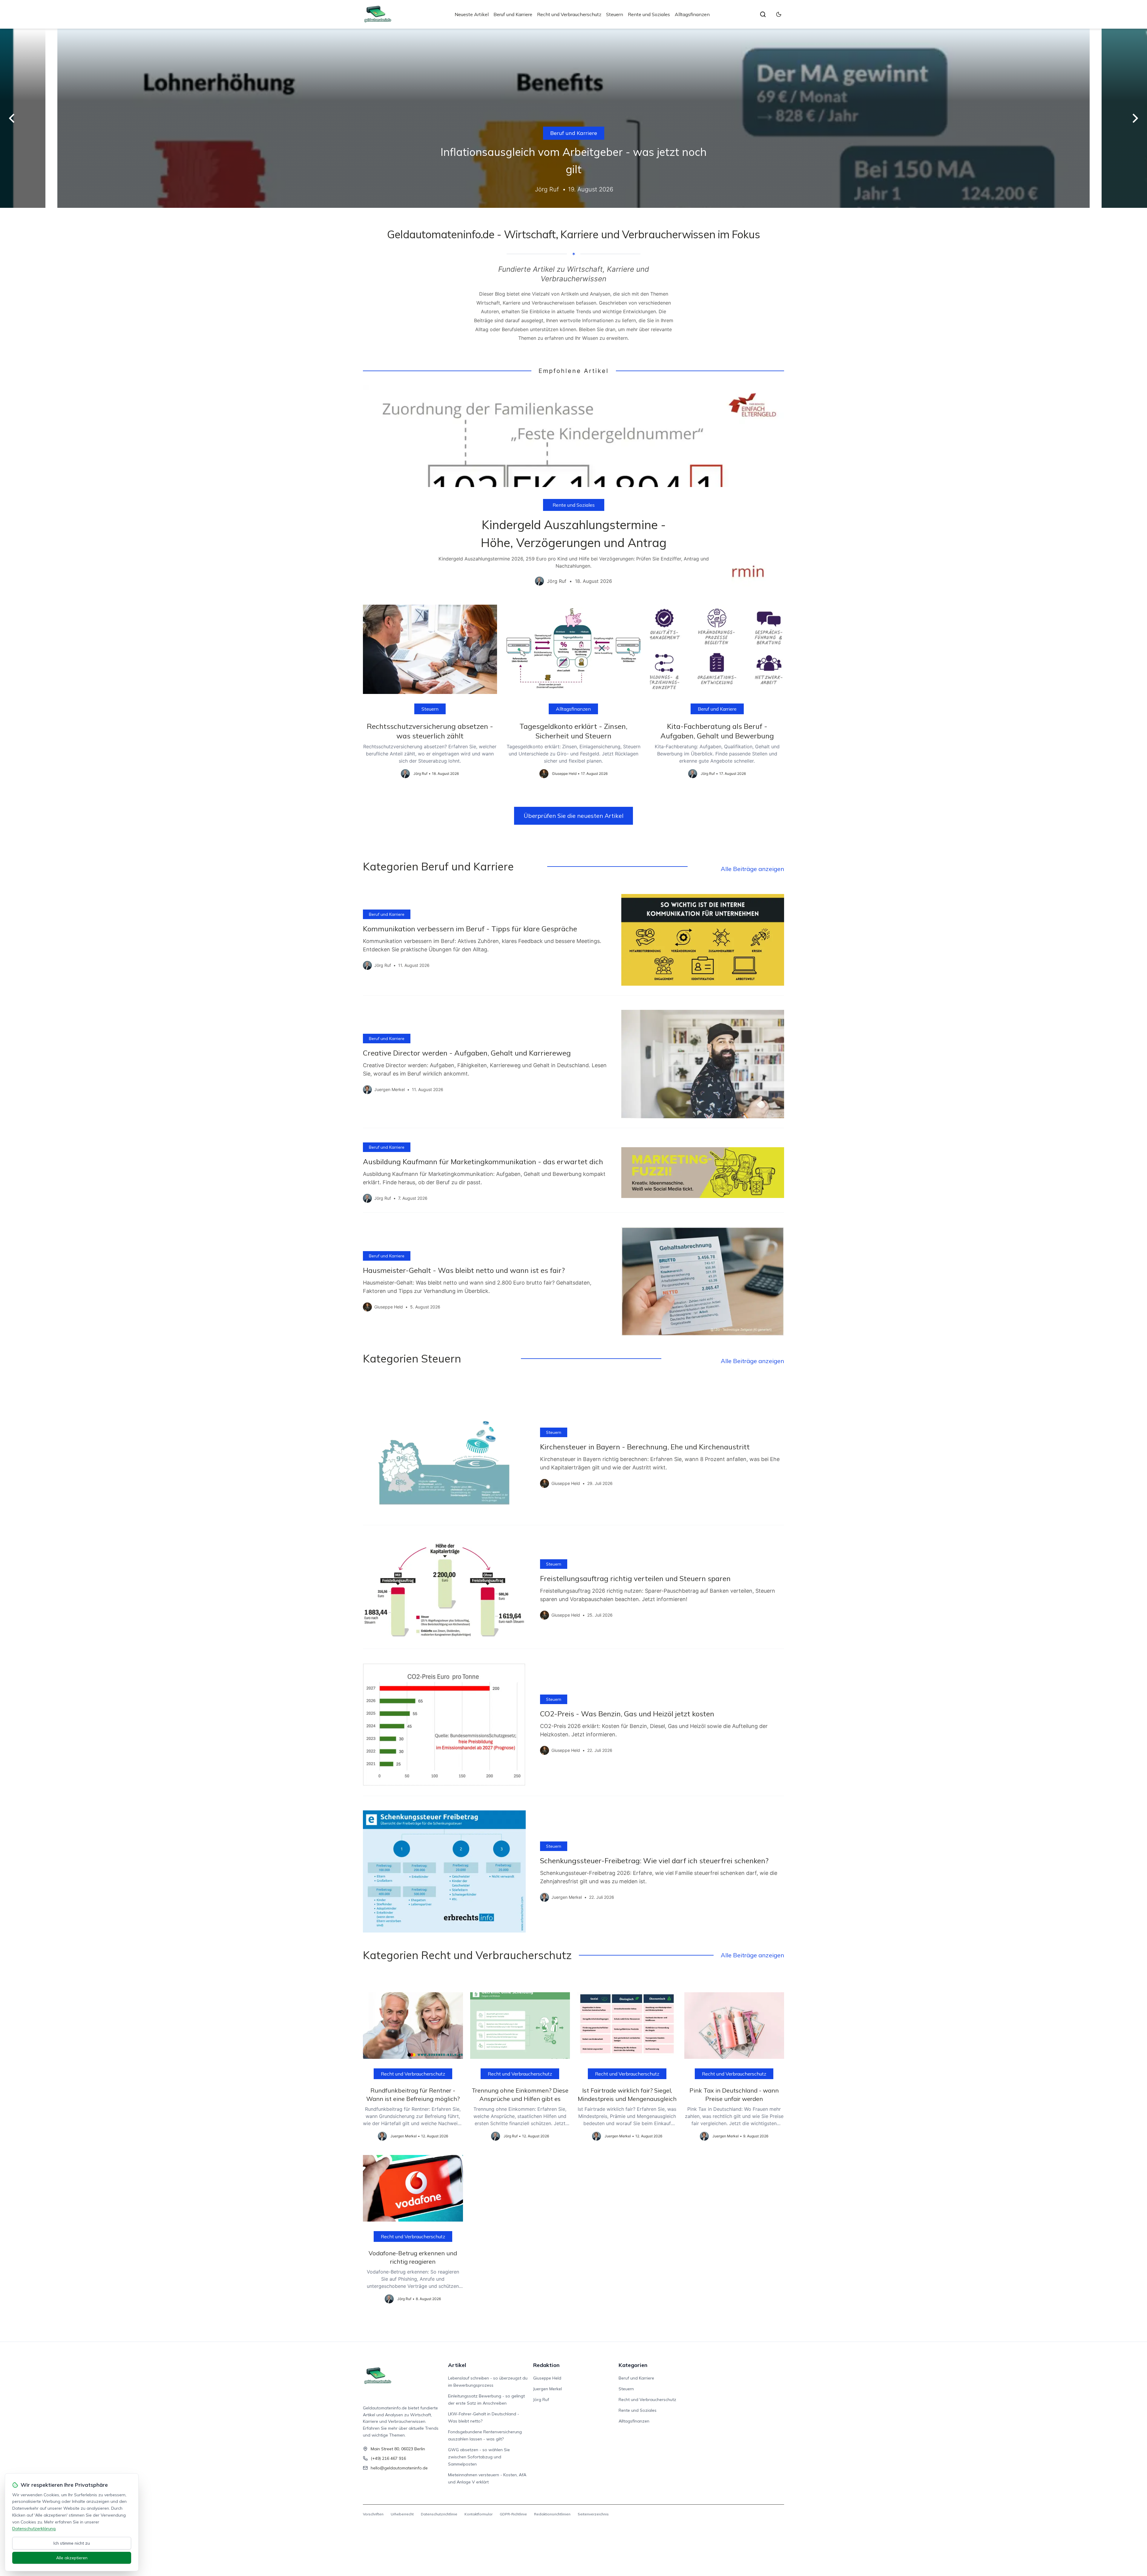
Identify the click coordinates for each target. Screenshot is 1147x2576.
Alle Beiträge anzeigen (752, 869)
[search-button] (763, 14)
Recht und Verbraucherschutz (569, 14)
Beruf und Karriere (513, 14)
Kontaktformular (479, 2514)
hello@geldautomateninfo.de (399, 2468)
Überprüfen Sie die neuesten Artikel (573, 816)
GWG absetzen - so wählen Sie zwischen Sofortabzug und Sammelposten (479, 2457)
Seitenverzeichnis (593, 2514)
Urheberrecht (402, 2514)
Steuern (615, 14)
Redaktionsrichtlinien (552, 2514)
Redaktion (546, 2365)
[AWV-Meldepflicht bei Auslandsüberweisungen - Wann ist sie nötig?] (573, 118)
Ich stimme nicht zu (72, 2543)
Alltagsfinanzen (692, 14)
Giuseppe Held (547, 2378)
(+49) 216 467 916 (388, 2458)
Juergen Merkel (548, 2389)
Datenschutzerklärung (34, 2529)
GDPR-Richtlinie (513, 2514)
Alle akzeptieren (72, 2558)
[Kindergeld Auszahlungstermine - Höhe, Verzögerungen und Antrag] (573, 490)
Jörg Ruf (541, 2400)
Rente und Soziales (649, 14)
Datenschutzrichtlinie (439, 2514)
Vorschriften (373, 2514)
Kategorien (633, 2365)
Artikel (457, 2365)
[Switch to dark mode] (779, 14)
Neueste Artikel (472, 14)
